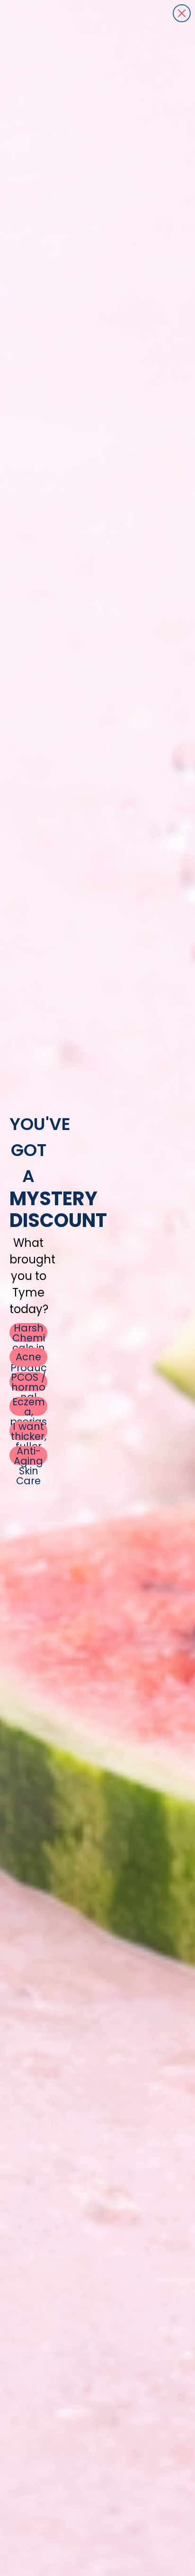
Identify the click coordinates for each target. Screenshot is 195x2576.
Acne (28, 1357)
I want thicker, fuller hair (29, 1431)
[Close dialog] (182, 13)
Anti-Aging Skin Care (28, 1455)
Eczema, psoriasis (28, 1406)
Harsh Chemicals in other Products (29, 1332)
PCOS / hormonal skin (28, 1382)
